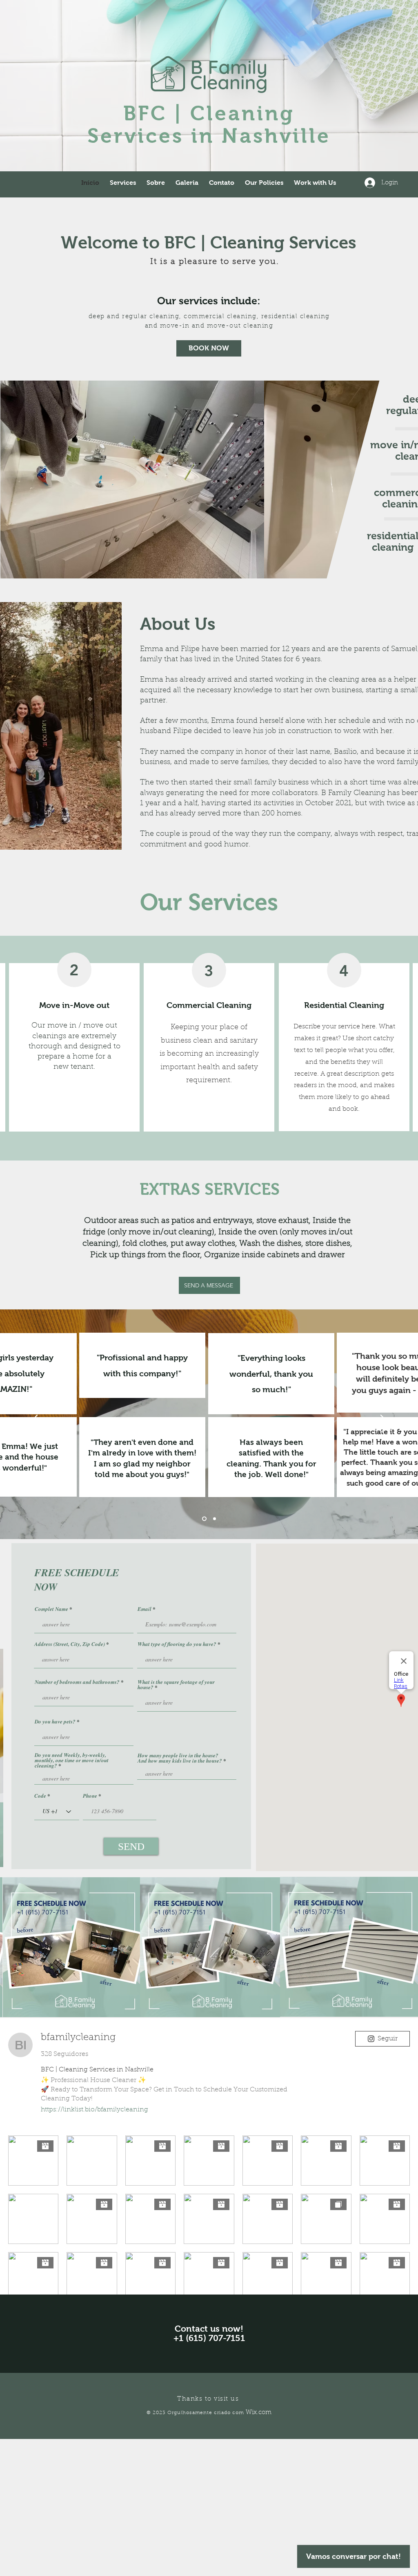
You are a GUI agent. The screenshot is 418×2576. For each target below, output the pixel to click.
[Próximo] (385, 1424)
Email (145, 1609)
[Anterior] (33, 1424)
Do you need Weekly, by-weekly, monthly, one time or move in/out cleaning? (72, 1760)
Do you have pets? (55, 1722)
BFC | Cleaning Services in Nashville (209, 124)
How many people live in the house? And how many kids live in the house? (180, 1758)
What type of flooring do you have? (177, 1644)
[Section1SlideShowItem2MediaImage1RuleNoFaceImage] (214, 1519)
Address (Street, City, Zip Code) (70, 1644)
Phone (90, 1796)
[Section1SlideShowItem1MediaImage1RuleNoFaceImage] (203, 1519)
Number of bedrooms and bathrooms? (77, 1682)
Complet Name (51, 1609)
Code (40, 1796)
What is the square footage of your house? (176, 1685)
